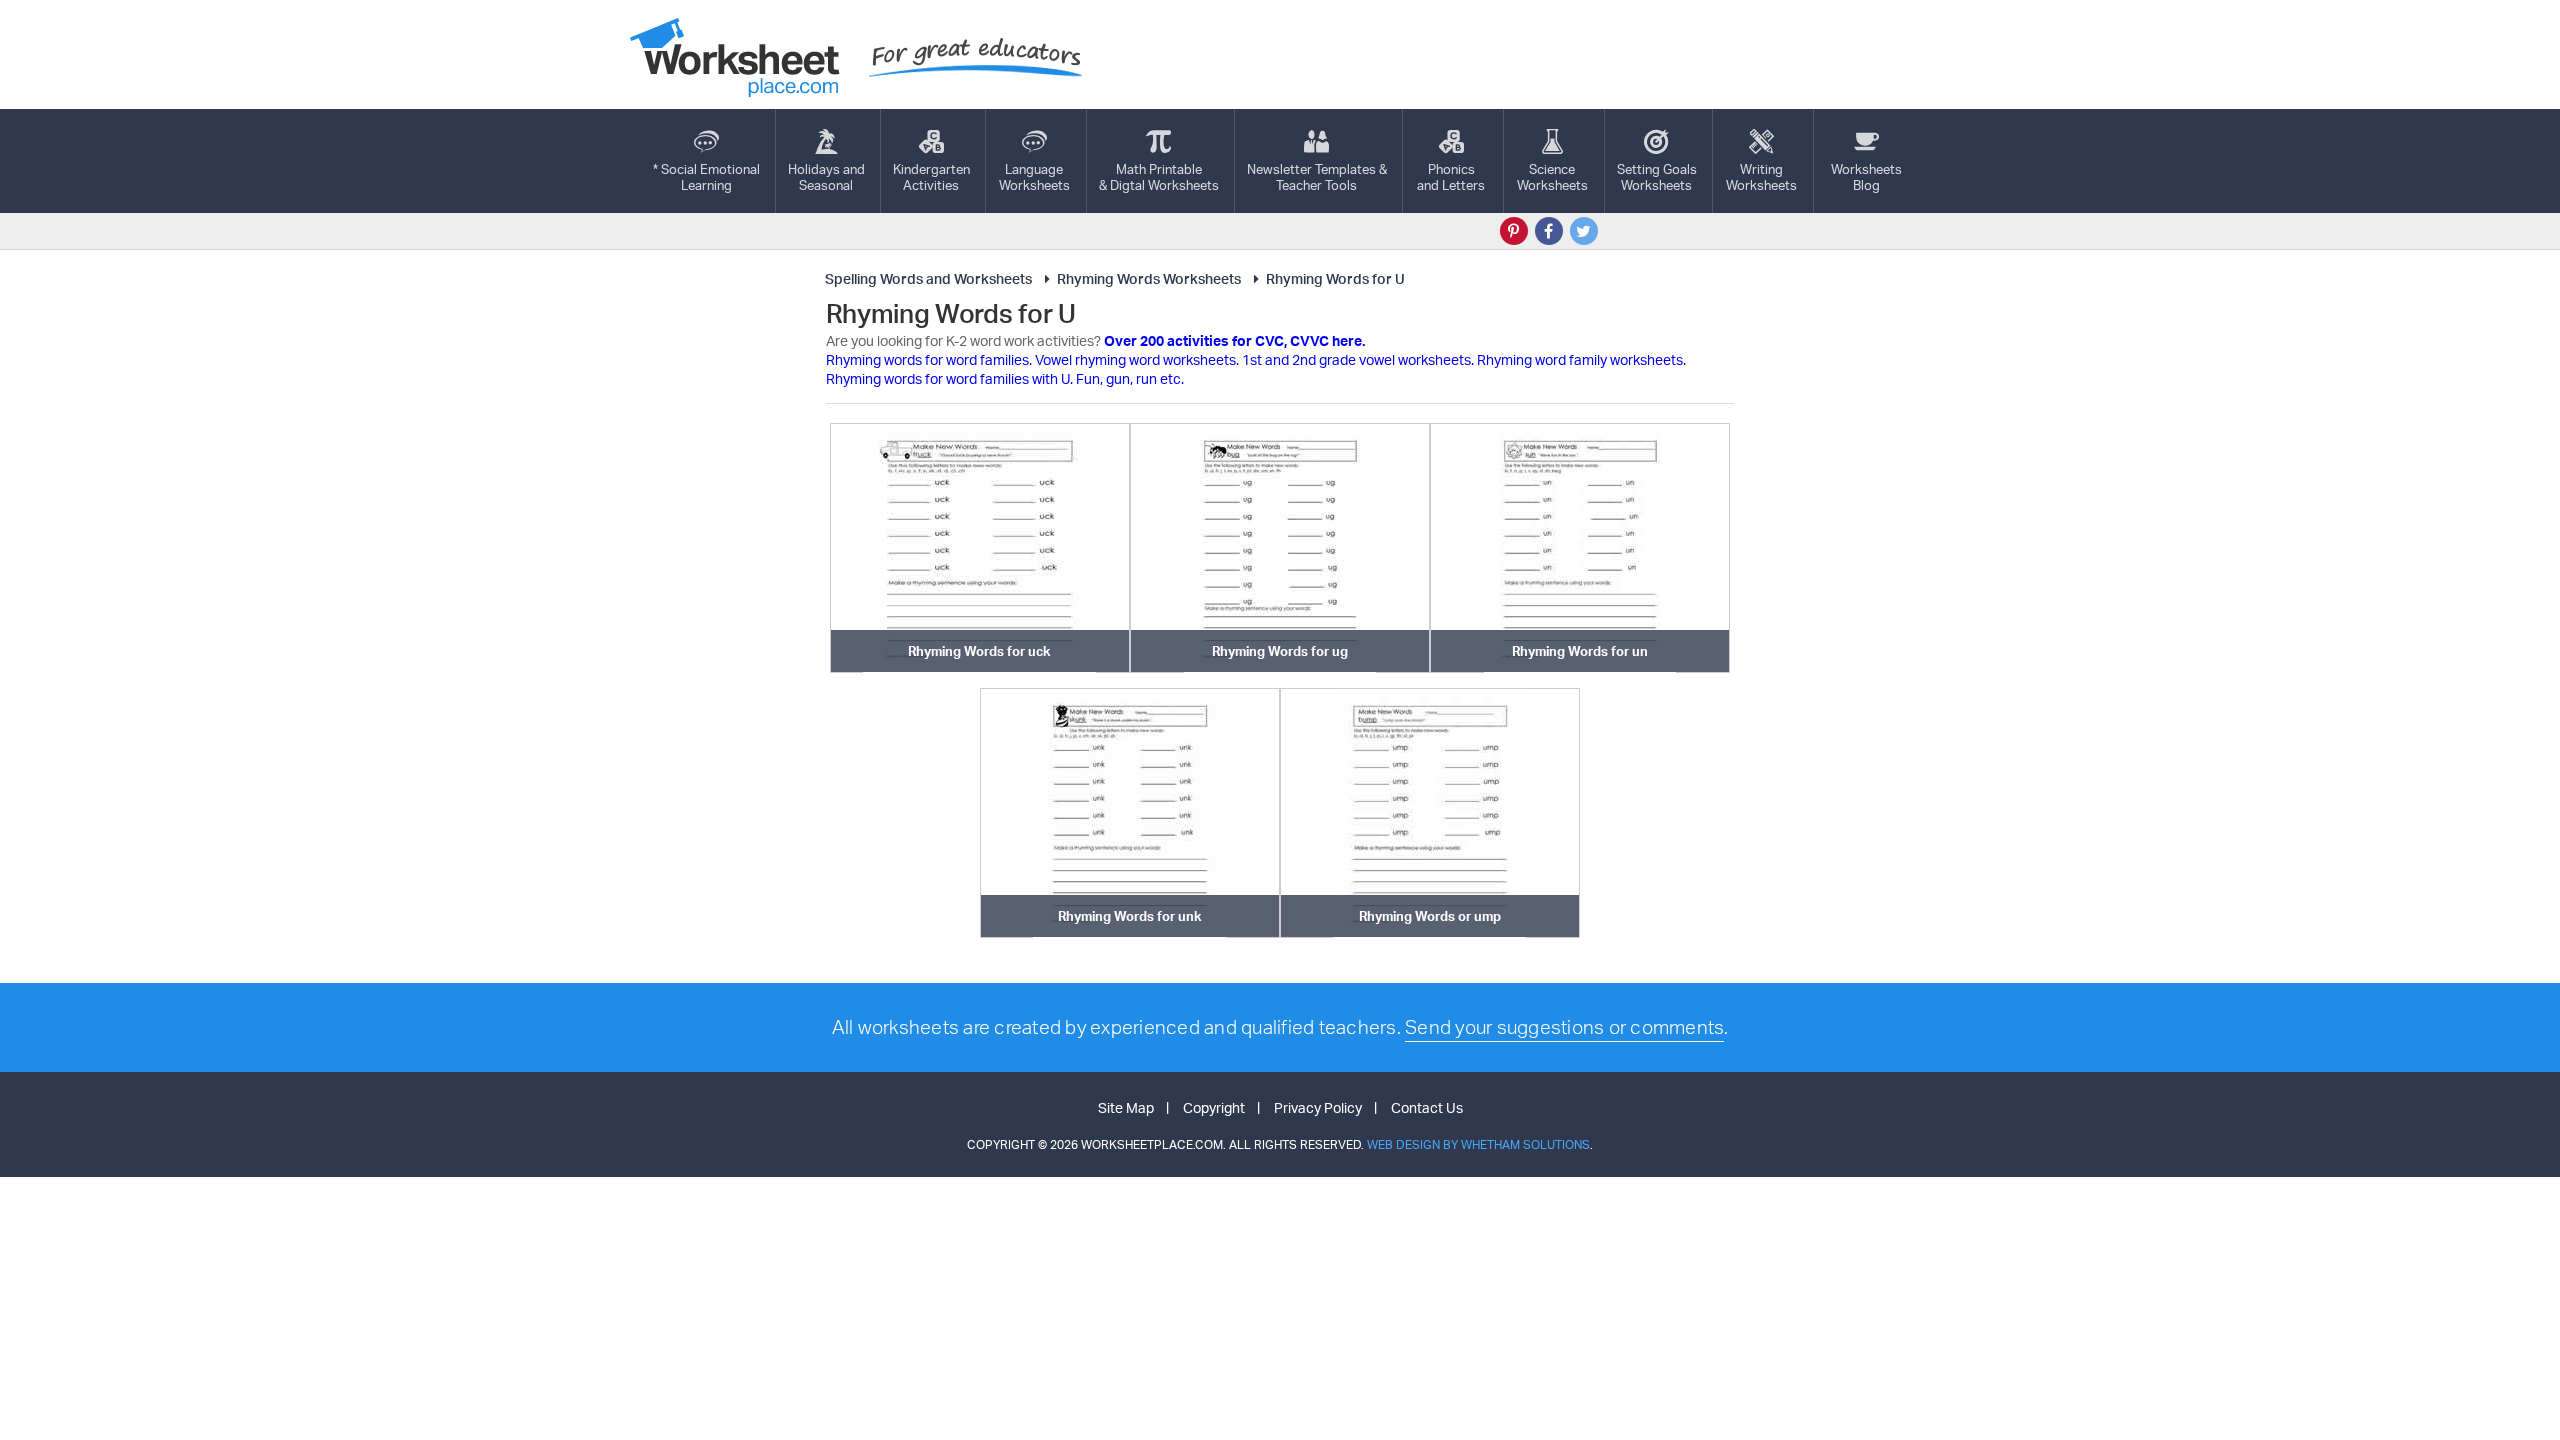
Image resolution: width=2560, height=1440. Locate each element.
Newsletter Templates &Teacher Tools (1317, 177)
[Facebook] (1549, 231)
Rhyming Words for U (1335, 278)
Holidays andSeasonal (826, 177)
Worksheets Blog (1866, 177)
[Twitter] (1584, 231)
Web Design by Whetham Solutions (1478, 1144)
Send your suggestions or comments (1564, 1027)
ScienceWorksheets (1552, 177)
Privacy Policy (1318, 1107)
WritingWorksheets (1761, 177)
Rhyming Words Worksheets (1149, 278)
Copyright (1214, 1107)
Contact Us (1427, 1107)
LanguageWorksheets (1034, 177)
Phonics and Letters (1451, 177)
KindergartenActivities (931, 177)
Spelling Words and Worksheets (928, 278)
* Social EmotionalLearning (706, 177)
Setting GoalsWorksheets (1657, 177)
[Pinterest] (1514, 231)
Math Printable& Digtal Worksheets (1159, 177)
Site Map (1126, 1107)
